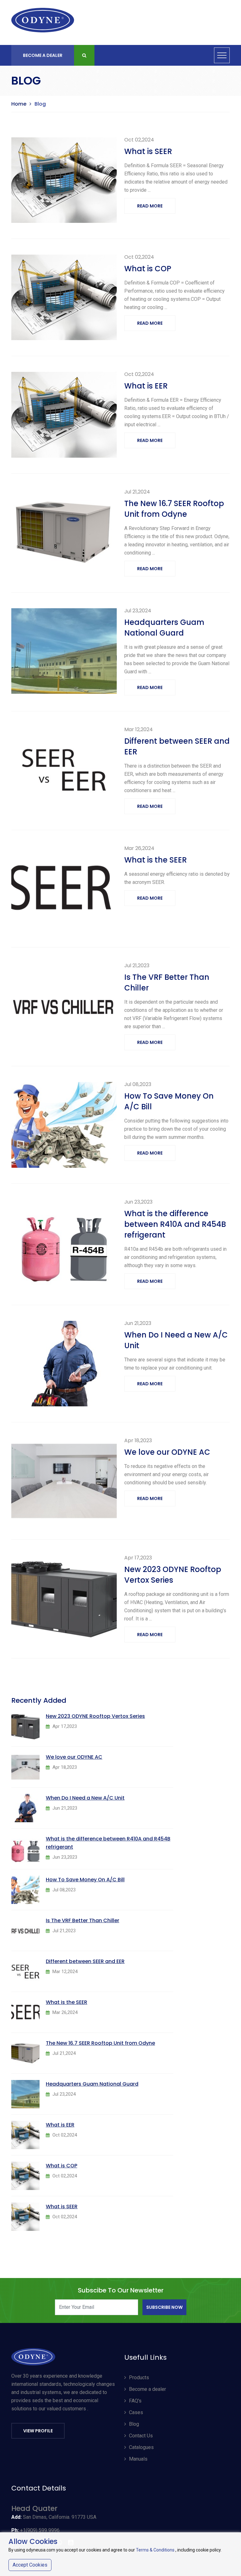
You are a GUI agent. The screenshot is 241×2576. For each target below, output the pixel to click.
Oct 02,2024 (139, 140)
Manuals (138, 2459)
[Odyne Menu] (222, 55)
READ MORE (150, 206)
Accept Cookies (30, 2565)
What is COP (148, 269)
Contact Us (141, 2436)
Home (19, 104)
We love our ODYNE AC (167, 1452)
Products (139, 2377)
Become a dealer (147, 2389)
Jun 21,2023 (138, 1323)
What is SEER (148, 151)
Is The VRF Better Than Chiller (167, 982)
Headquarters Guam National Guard (164, 628)
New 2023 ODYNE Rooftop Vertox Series (173, 1575)
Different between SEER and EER (177, 746)
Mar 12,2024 (139, 729)
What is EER (146, 386)
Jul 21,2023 (137, 965)
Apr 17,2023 (138, 1558)
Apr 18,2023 (138, 1440)
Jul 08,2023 (138, 1084)
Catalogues (141, 2447)
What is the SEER (155, 860)
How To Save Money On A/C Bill (169, 1101)
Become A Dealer (43, 55)
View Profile (38, 2431)
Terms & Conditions (155, 2550)
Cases (136, 2412)
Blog (134, 2424)
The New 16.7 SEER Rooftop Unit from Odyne (174, 509)
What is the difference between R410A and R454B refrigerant (175, 1224)
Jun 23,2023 (138, 1202)
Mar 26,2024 (139, 848)
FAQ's (135, 2401)
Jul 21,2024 (137, 492)
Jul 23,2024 (138, 611)
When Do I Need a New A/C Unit (176, 1340)
